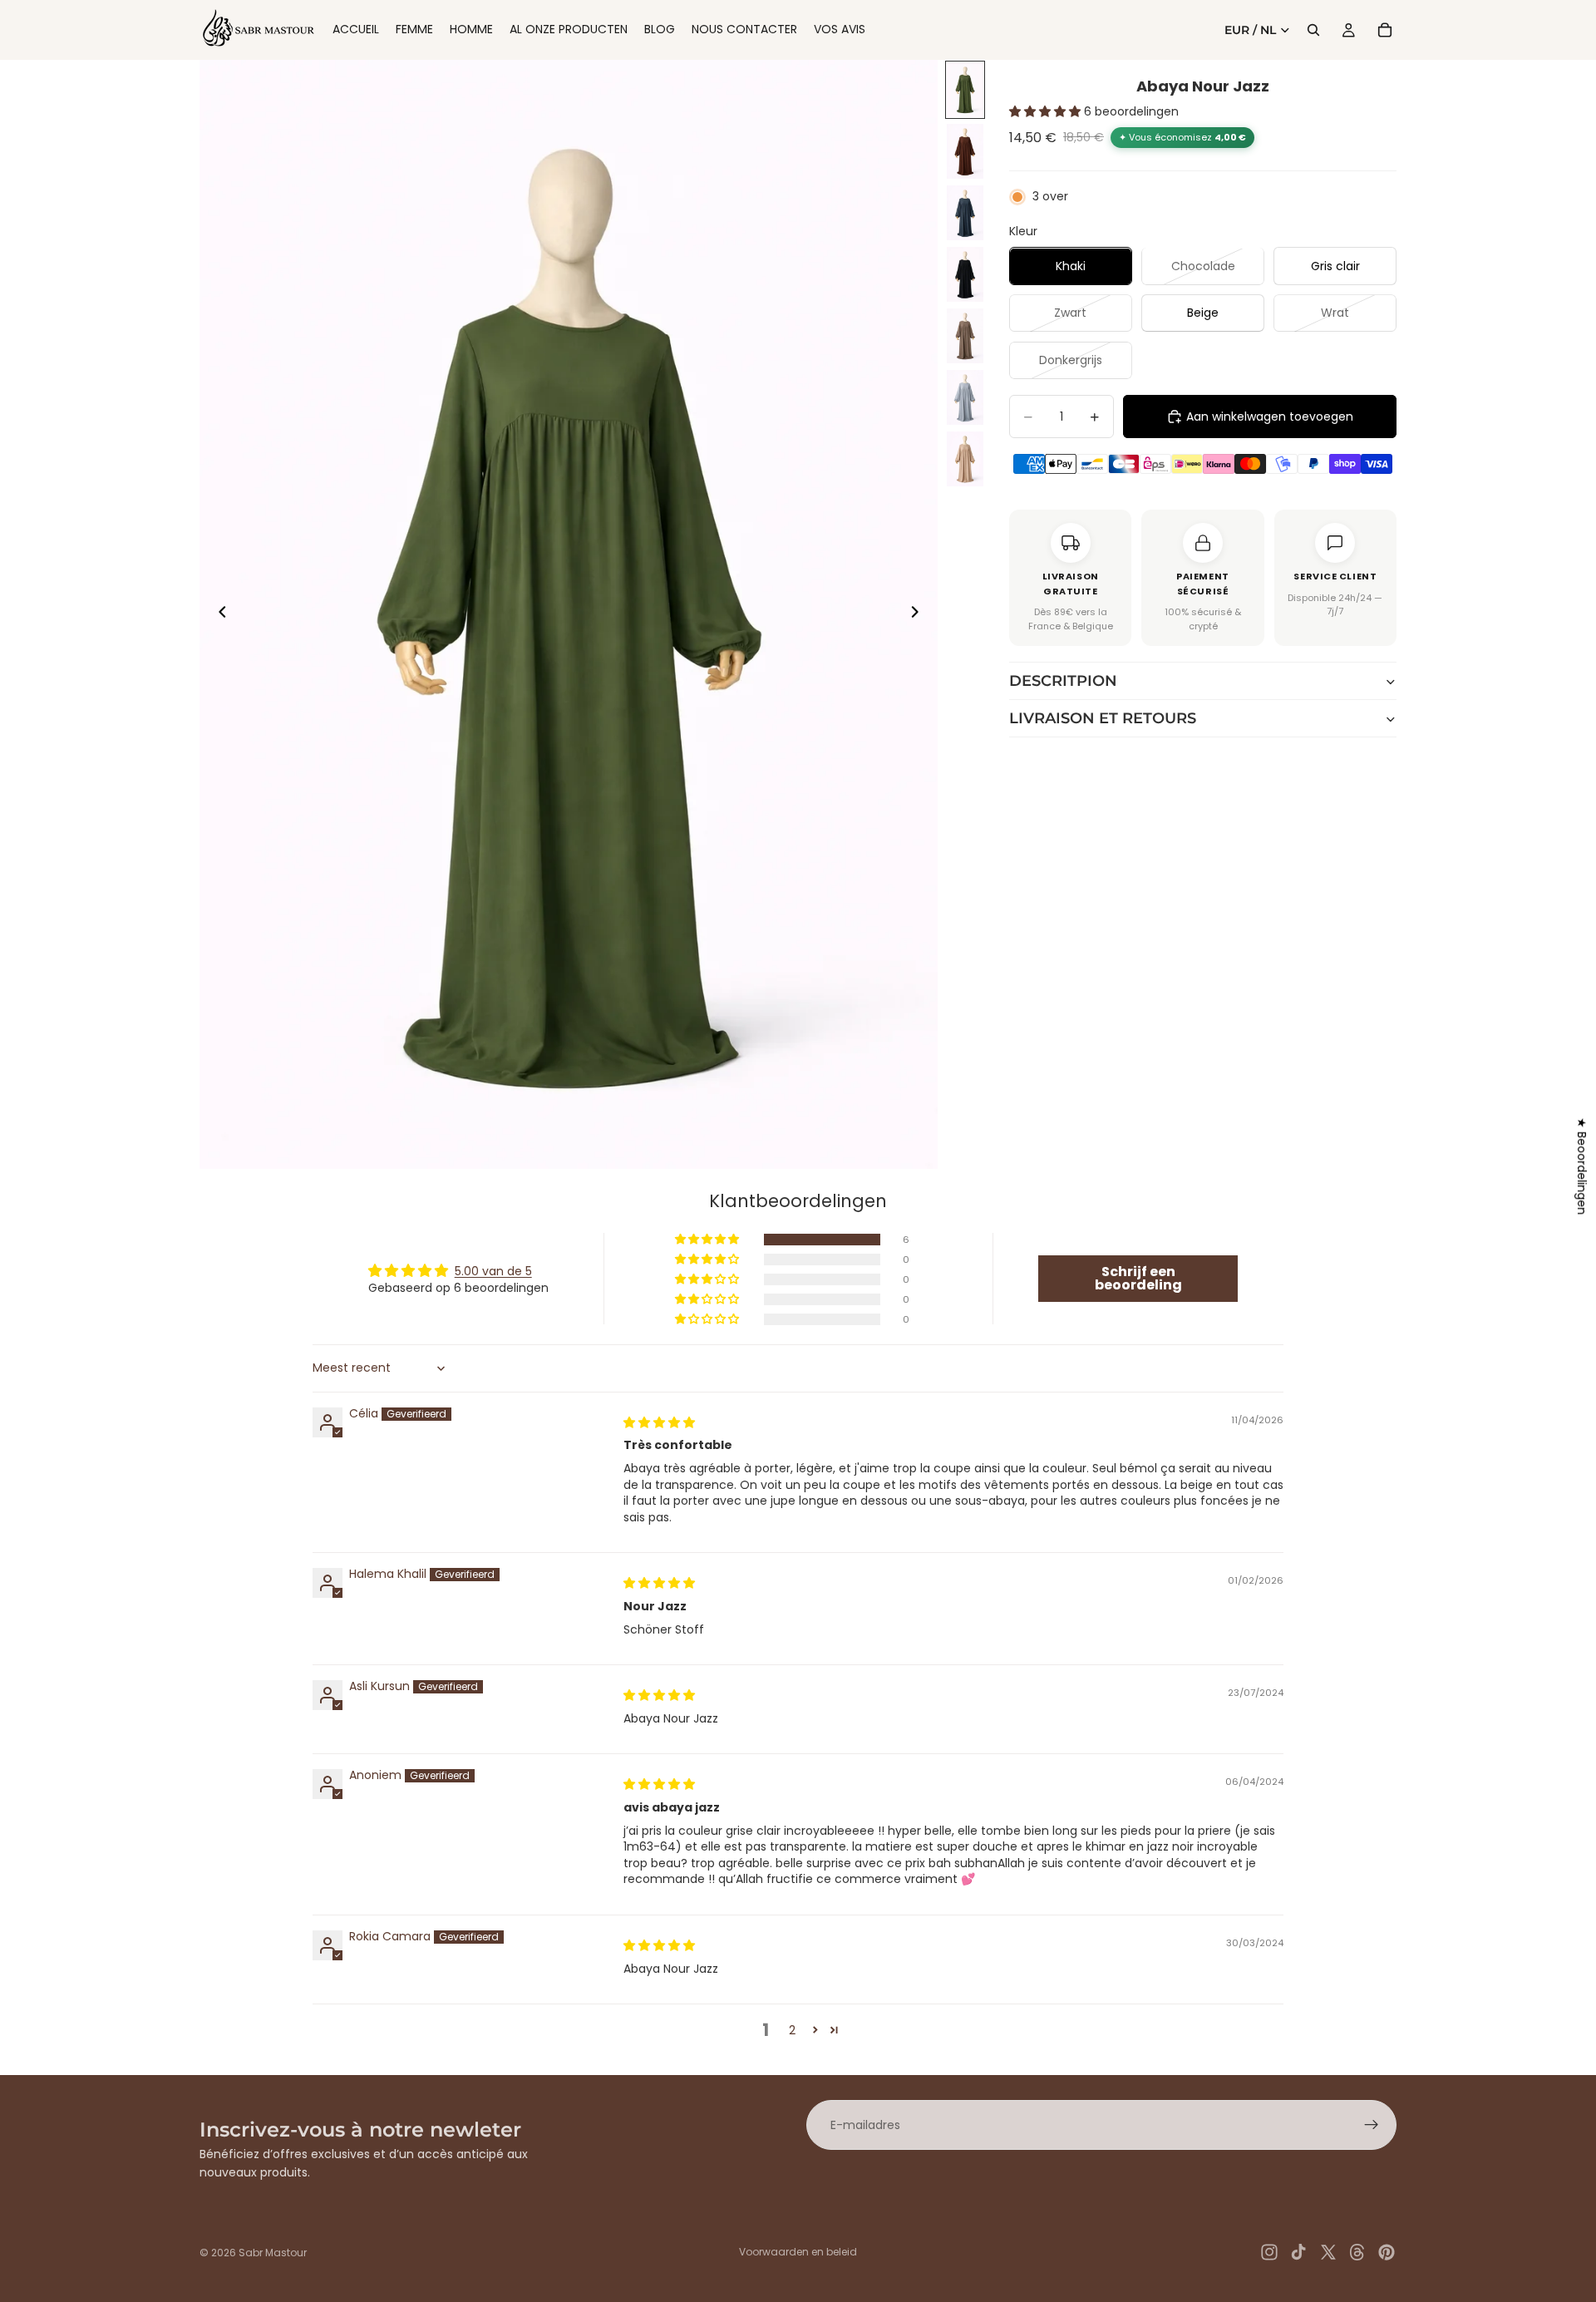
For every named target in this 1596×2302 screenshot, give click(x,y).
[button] (1047, 112)
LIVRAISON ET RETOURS (1103, 719)
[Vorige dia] (218, 614)
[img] (659, 1422)
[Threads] (1357, 2252)
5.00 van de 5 (493, 1271)
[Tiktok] (1298, 2252)
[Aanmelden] (1372, 2125)
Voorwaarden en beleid (798, 2252)
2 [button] (792, 2030)
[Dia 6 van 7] (965, 397)
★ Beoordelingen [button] (1582, 1166)
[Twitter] (1328, 2252)
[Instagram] (1269, 2252)
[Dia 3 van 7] (965, 213)
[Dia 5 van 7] (965, 336)
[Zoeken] (1313, 30)
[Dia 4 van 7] (965, 274)
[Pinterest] (1387, 2252)
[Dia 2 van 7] (965, 151)
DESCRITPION (1063, 682)
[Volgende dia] (919, 614)
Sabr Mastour (273, 2253)
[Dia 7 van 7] (965, 459)
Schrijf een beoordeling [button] (1138, 1278)
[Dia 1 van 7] (965, 90)
